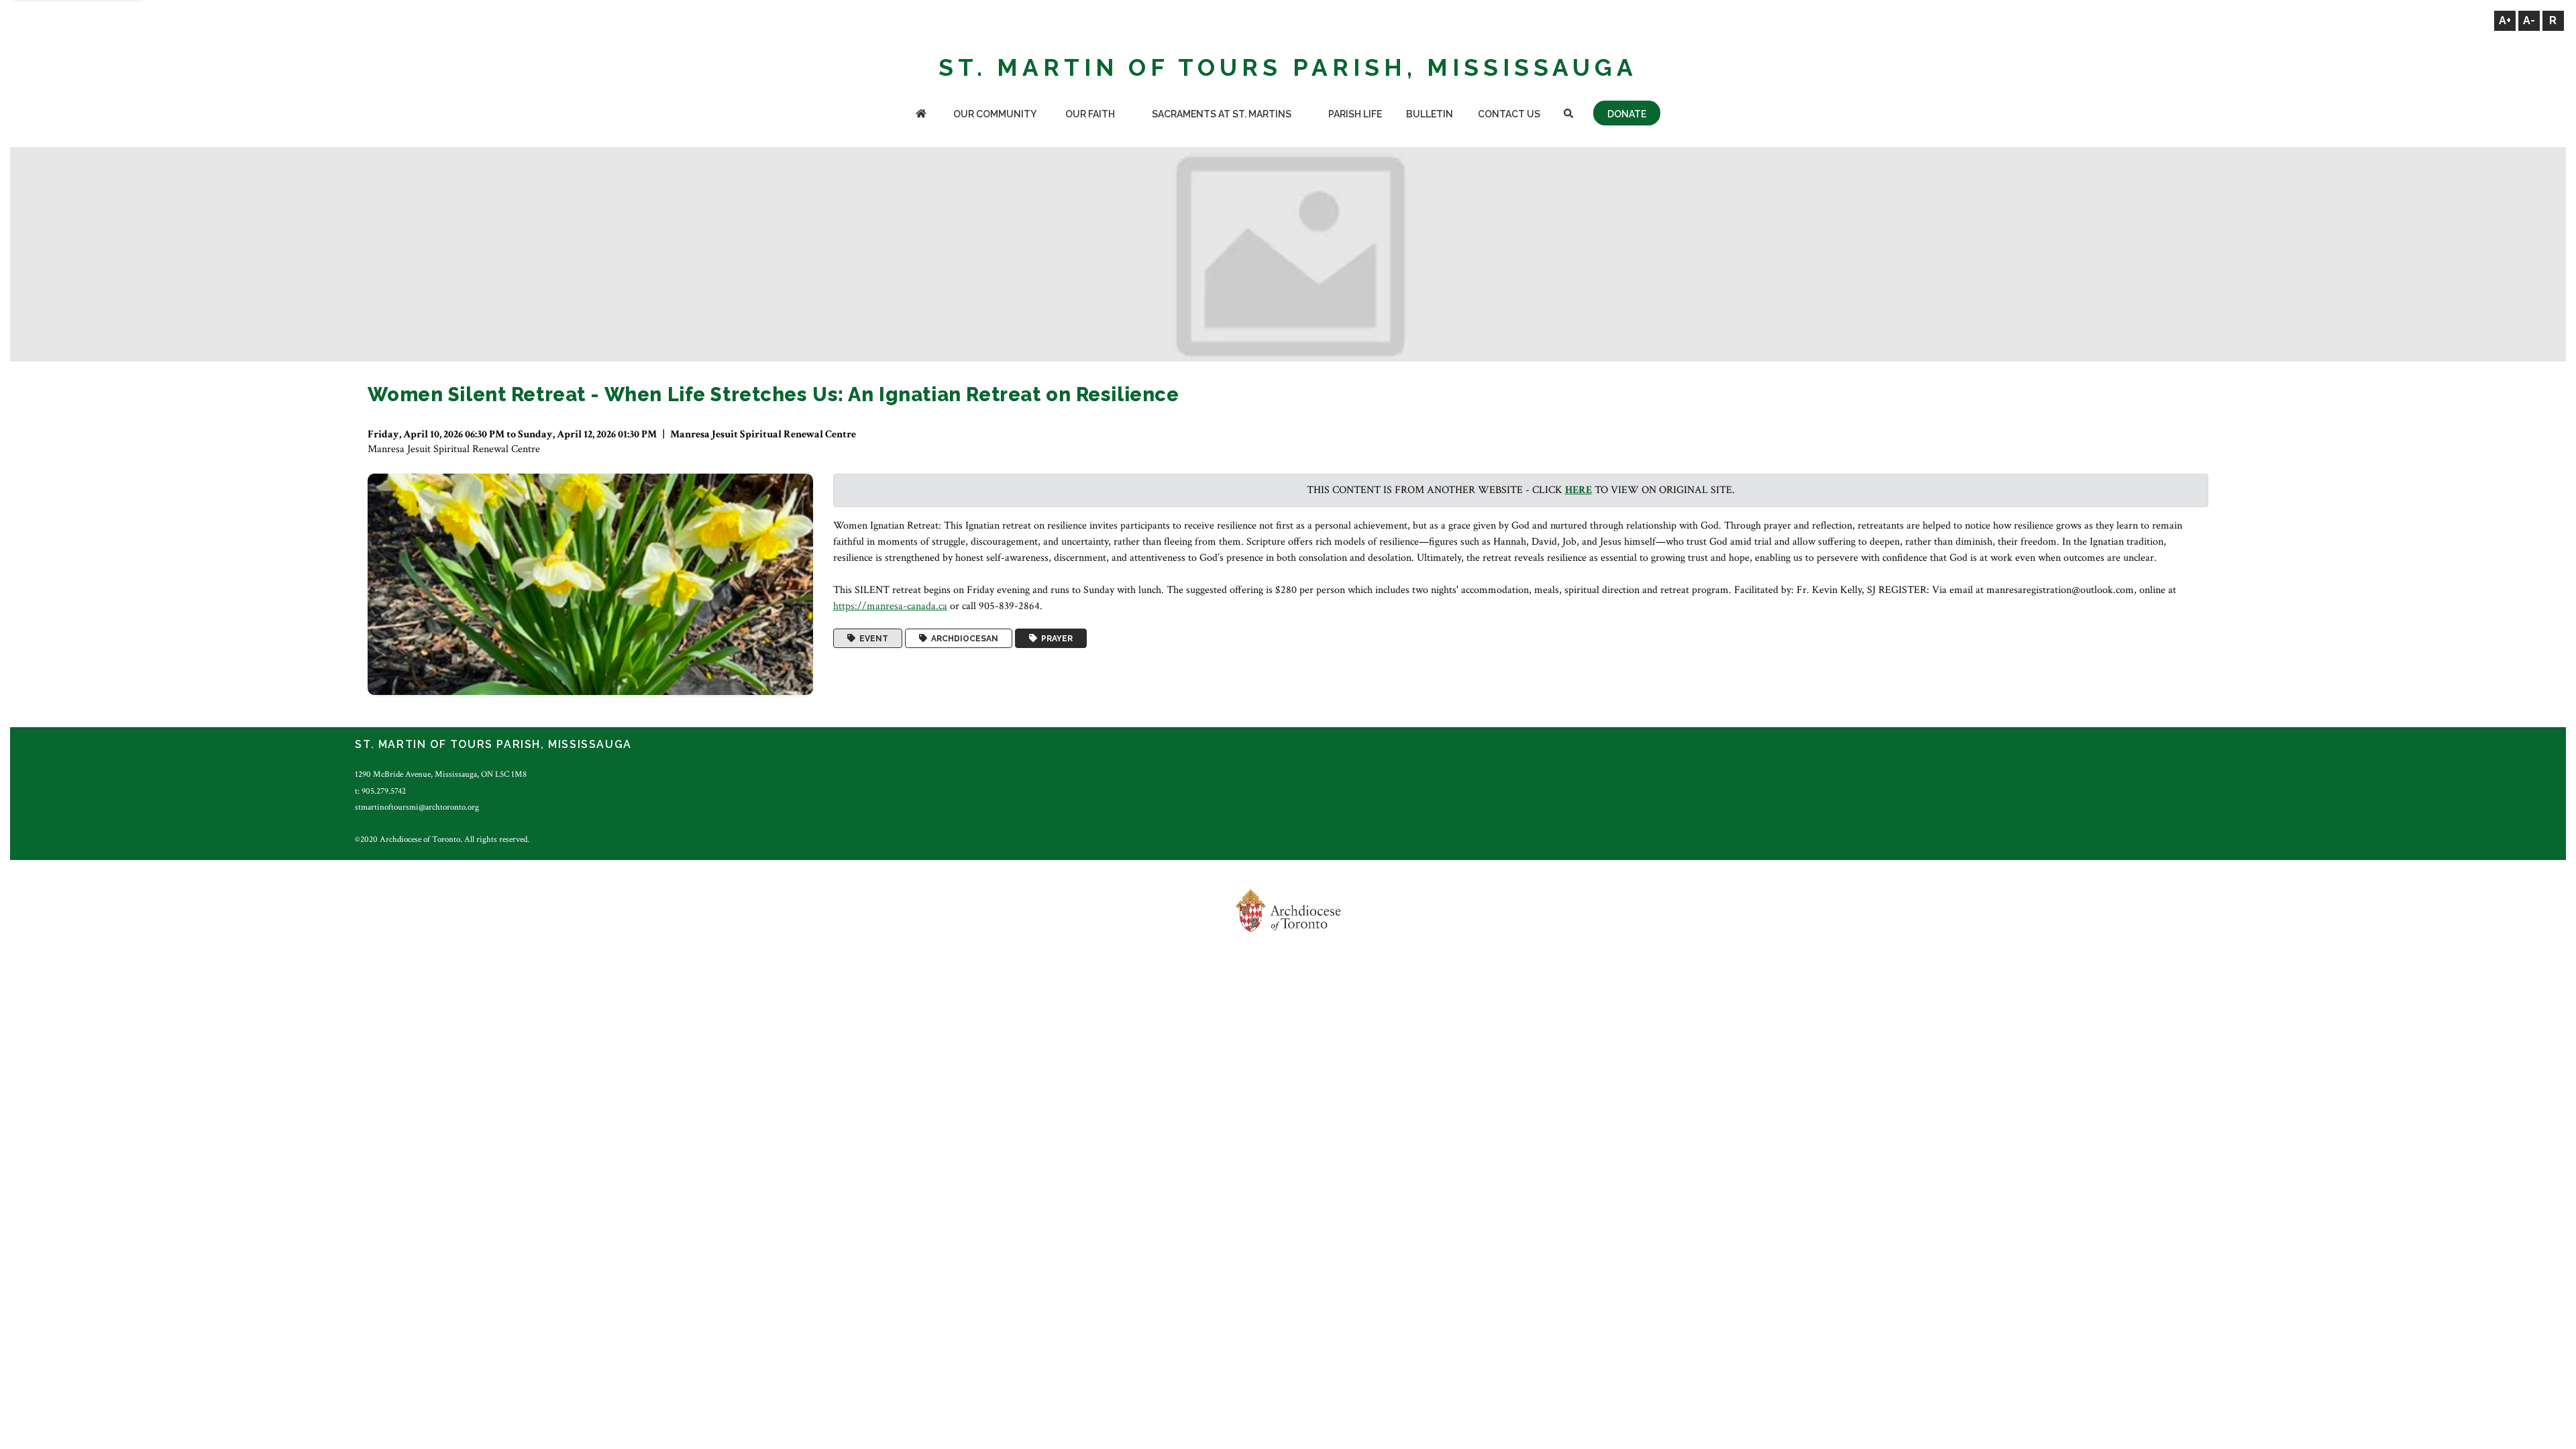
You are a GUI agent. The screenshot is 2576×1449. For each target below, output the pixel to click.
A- (2529, 20)
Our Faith (1090, 114)
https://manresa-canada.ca (890, 606)
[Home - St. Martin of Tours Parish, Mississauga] (921, 115)
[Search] (1568, 115)
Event (872, 639)
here (1578, 490)
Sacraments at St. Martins (1222, 114)
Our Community (995, 114)
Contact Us (1509, 114)
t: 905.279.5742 (380, 791)
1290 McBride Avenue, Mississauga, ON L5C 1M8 (441, 774)
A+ (2505, 20)
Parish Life (1355, 114)
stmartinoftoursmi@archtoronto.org (417, 807)
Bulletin (1430, 114)
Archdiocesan (963, 639)
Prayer (1055, 639)
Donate (1627, 114)
